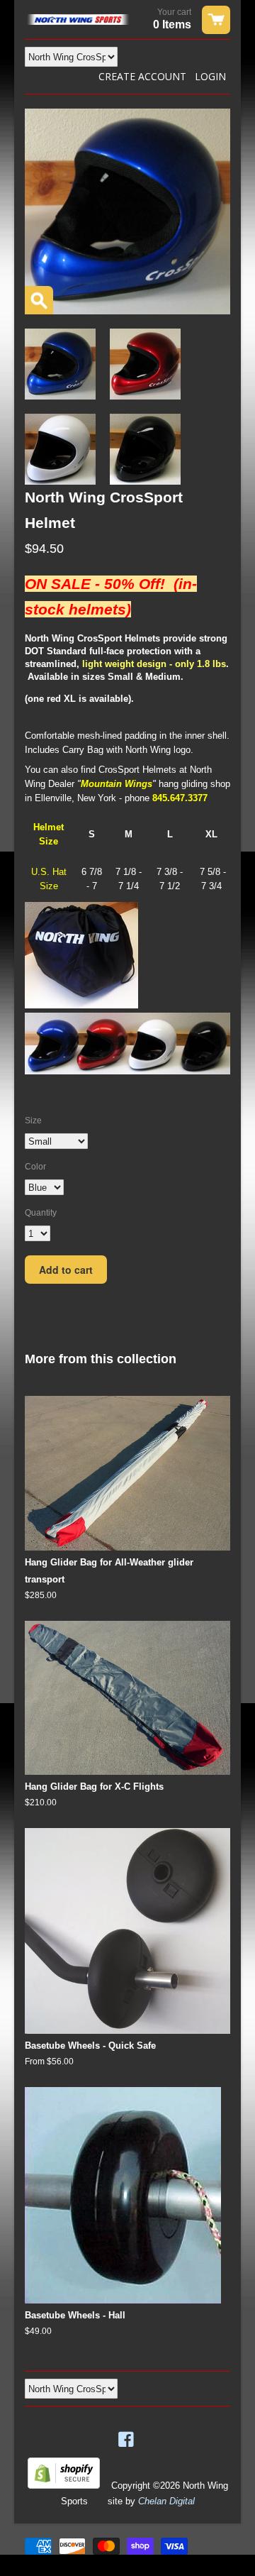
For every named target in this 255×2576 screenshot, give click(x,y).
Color (35, 1167)
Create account (142, 76)
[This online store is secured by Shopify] (64, 2486)
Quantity (41, 1213)
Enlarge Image (39, 300)
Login (210, 76)
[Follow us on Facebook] (127, 2440)
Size (33, 1121)
